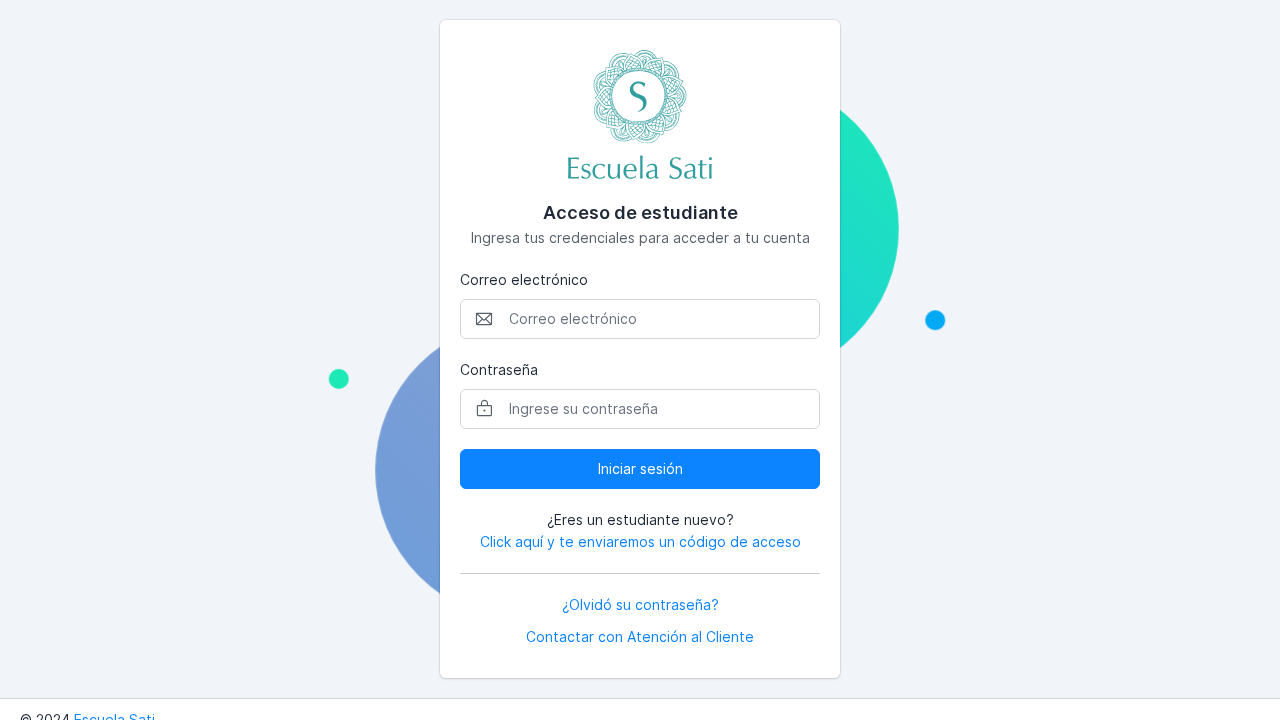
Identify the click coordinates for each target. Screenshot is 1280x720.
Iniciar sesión (640, 468)
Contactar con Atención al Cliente (640, 636)
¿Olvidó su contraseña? (640, 604)
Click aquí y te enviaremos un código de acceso (640, 541)
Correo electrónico (524, 279)
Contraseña (499, 369)
